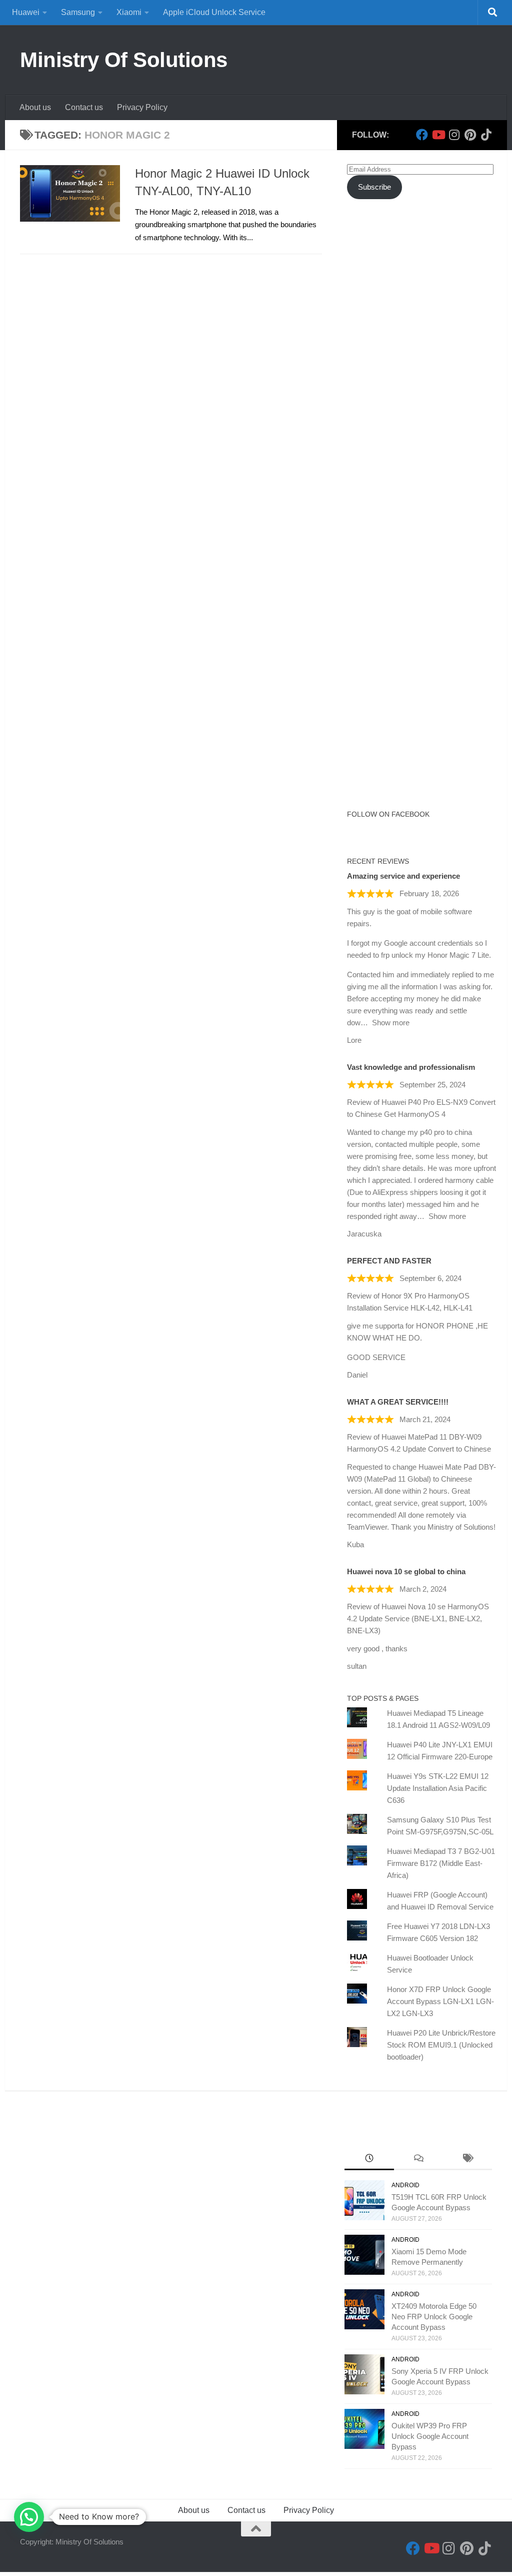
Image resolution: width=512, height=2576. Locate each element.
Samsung (78, 12)
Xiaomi (129, 12)
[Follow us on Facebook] (422, 135)
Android (405, 2185)
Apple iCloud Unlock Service (214, 12)
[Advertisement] (422, 302)
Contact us (84, 107)
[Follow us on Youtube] (438, 135)
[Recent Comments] (418, 2159)
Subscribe (374, 187)
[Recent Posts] (369, 2159)
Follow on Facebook (388, 814)
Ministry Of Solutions (124, 60)
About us (35, 107)
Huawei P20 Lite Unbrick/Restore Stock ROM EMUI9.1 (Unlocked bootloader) (441, 2045)
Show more (391, 1023)
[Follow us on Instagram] (454, 135)
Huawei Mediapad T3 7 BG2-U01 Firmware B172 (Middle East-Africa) (441, 1863)
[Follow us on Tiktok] (486, 135)
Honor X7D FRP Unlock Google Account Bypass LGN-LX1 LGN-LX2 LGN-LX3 (440, 2001)
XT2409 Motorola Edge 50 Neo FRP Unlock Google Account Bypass (434, 2317)
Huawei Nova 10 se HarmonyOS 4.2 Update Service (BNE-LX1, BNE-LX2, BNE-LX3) (418, 1619)
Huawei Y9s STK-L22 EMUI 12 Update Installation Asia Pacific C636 (438, 1788)
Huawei (26, 12)
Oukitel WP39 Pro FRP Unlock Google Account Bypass (430, 2436)
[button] (29, 2517)
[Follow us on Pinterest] (470, 135)
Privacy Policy (142, 107)
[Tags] (467, 2159)
